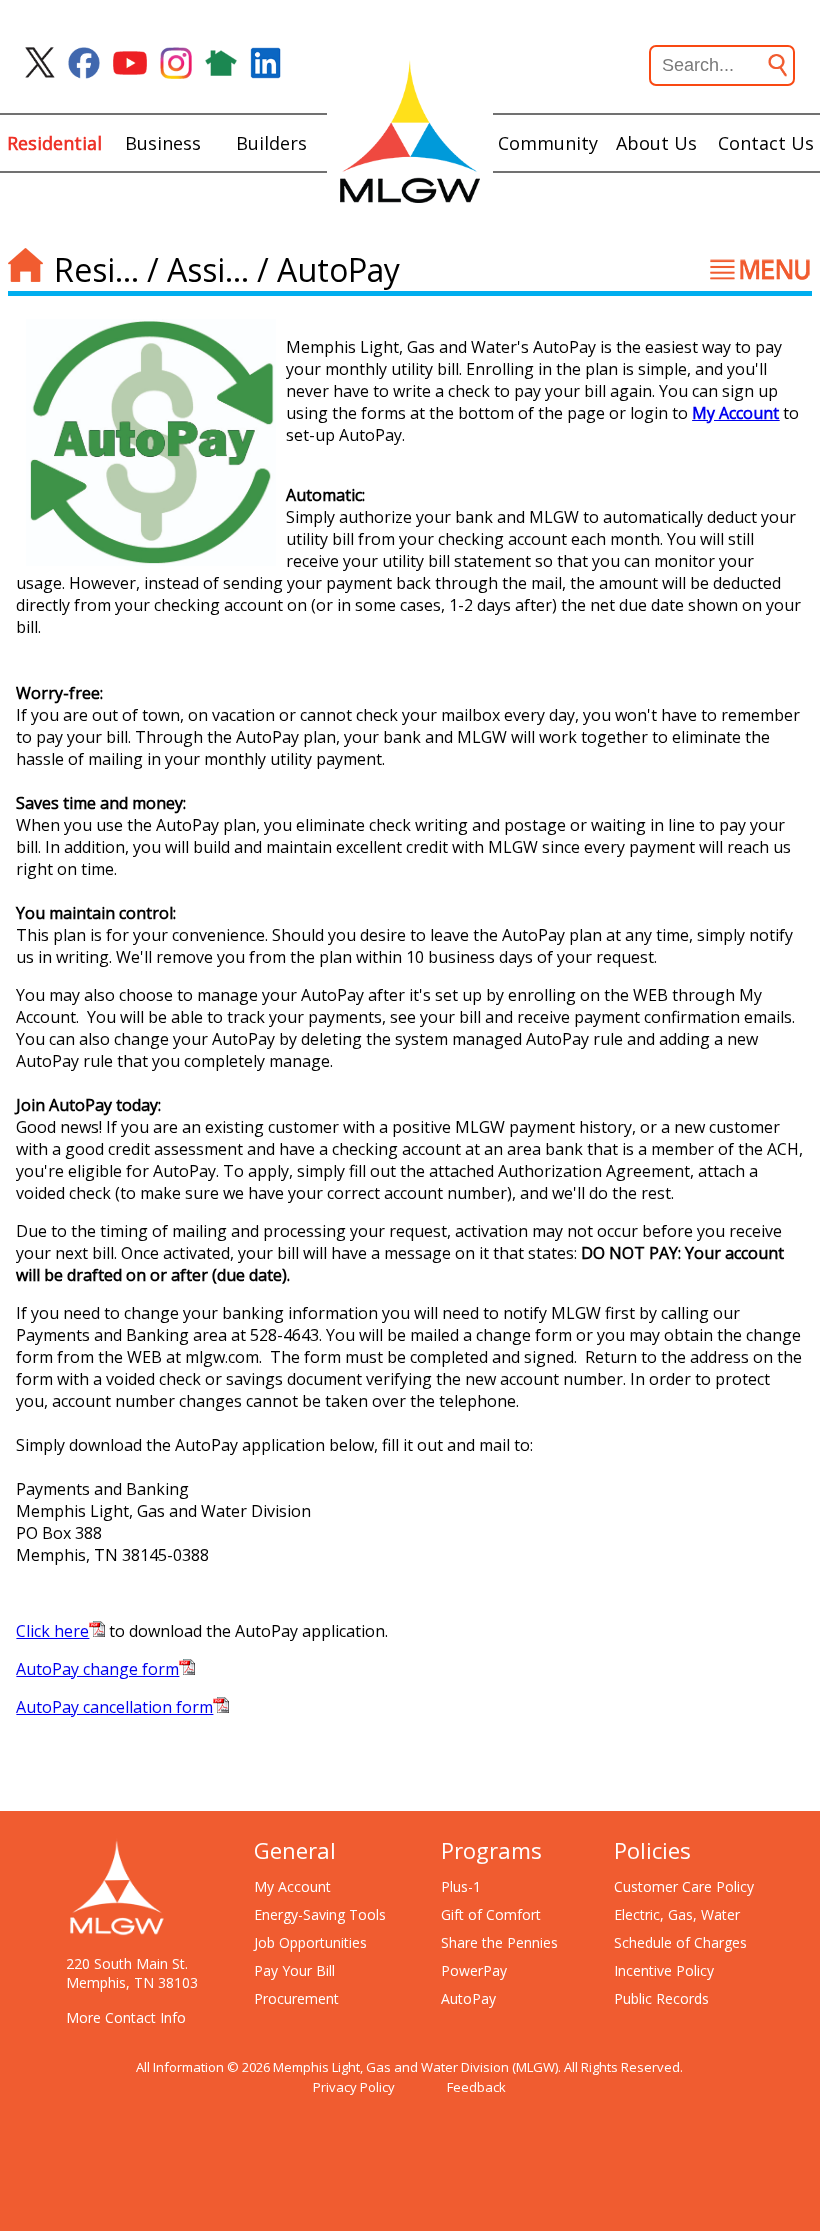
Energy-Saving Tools (320, 1914)
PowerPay (474, 1970)
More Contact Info (126, 2017)
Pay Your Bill (294, 1970)
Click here (52, 1631)
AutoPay (468, 1998)
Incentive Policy (664, 1970)
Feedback (476, 2087)
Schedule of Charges (680, 1942)
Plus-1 (461, 1886)
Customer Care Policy (684, 1886)
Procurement (296, 1998)
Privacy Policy (354, 2087)
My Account (735, 413)
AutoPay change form (97, 1669)
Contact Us (766, 143)
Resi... (96, 269)
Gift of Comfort (491, 1914)
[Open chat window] (734, 2230)
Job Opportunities (310, 1942)
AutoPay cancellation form (114, 1707)
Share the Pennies (499, 1942)
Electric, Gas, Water (677, 1914)
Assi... (208, 269)
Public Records (661, 1998)
